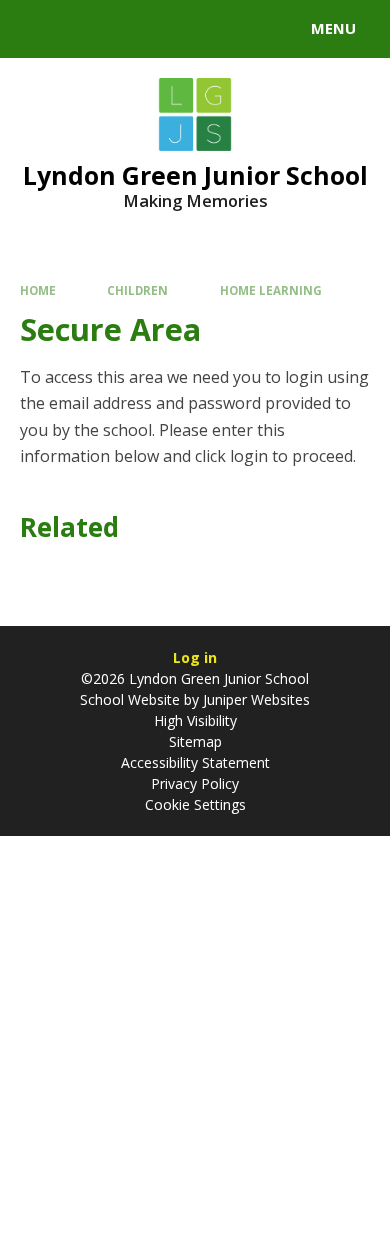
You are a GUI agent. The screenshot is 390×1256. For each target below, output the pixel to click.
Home (38, 290)
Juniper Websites (254, 699)
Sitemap (195, 741)
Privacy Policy (195, 783)
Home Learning (271, 290)
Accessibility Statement (195, 762)
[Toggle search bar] (38, 29)
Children (137, 290)
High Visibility (195, 720)
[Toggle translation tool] (88, 29)
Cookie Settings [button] (195, 804)
